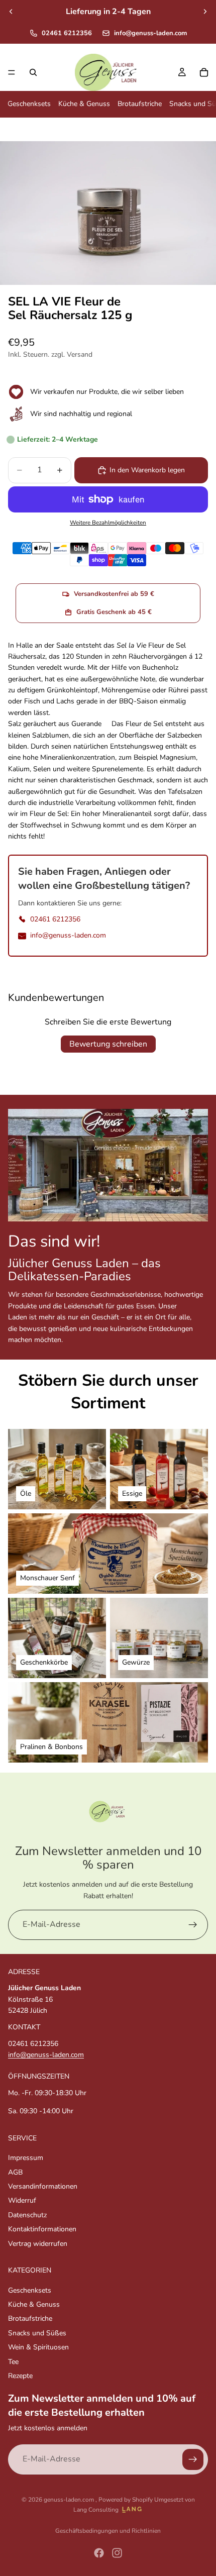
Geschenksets (29, 104)
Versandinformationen (43, 2186)
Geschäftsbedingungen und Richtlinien (108, 2531)
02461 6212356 (67, 33)
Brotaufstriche (140, 104)
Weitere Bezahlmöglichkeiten (108, 523)
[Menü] (12, 72)
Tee (13, 2362)
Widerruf (22, 2201)
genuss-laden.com (70, 2500)
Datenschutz (27, 2215)
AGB (15, 2172)
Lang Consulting (96, 2510)
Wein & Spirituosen (38, 2348)
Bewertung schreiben (108, 1044)
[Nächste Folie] (205, 12)
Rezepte (20, 2376)
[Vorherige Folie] (11, 12)
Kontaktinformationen (42, 2230)
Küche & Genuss (84, 104)
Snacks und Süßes (37, 2333)
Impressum (26, 2158)
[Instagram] (117, 2553)
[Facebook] (99, 2553)
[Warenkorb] (204, 72)
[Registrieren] (193, 1925)
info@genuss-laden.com (150, 33)
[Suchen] (33, 72)
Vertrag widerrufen (38, 2244)
